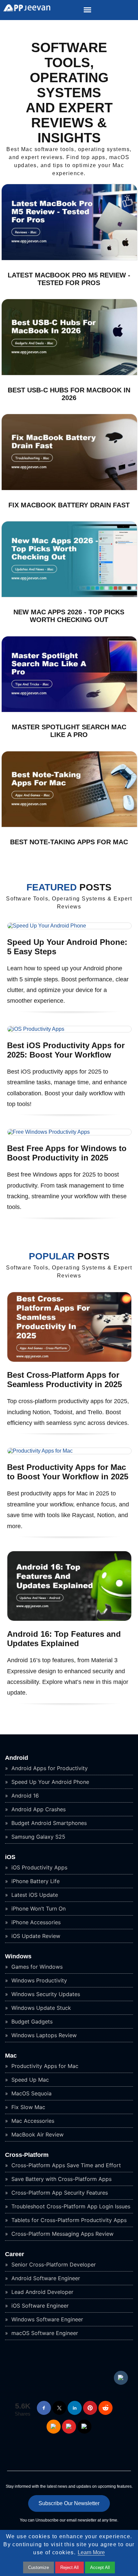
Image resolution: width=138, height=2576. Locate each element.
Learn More (91, 2552)
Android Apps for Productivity (49, 1768)
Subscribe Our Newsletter (69, 2503)
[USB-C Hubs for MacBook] (69, 374)
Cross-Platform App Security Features (59, 2193)
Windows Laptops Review (43, 2035)
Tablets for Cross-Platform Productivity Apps (68, 2220)
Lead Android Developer (42, 2292)
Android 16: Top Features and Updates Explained (64, 1639)
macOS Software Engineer (44, 2333)
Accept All (100, 2567)
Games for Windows (36, 1967)
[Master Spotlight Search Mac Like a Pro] (69, 710)
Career (15, 2254)
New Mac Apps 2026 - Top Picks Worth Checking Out (69, 616)
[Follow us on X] (59, 2408)
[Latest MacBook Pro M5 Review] (69, 259)
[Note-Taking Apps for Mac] (69, 825)
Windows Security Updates (45, 1994)
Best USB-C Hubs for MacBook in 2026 (69, 394)
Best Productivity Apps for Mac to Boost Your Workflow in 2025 (68, 1472)
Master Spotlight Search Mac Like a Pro (69, 731)
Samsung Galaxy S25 (38, 1837)
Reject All (70, 2567)
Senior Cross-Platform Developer (53, 2264)
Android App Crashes (38, 1809)
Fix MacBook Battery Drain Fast (69, 505)
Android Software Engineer (45, 2278)
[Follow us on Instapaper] (84, 2427)
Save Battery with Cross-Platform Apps (61, 2179)
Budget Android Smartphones (48, 1823)
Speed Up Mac (29, 2080)
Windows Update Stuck (40, 2008)
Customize (39, 2567)
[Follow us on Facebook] (44, 2408)
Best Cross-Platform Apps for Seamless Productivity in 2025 (64, 1380)
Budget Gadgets (31, 2021)
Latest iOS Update (34, 1895)
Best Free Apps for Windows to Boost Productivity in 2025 (67, 1153)
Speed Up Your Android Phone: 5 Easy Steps (67, 947)
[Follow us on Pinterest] (90, 2408)
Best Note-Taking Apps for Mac (69, 842)
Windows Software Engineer (46, 2319)
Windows (18, 1956)
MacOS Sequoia (31, 2093)
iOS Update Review (35, 1936)
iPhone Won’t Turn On (38, 1909)
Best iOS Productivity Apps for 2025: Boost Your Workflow (66, 1050)
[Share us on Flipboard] (69, 2427)
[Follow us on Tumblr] (121, 2378)
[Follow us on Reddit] (106, 2408)
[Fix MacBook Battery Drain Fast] (69, 488)
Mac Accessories (32, 2121)
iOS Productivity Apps (39, 1867)
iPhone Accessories (35, 1922)
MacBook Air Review (37, 2134)
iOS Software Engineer (39, 2306)
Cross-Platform (27, 2155)
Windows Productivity (38, 1980)
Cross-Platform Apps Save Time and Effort (65, 2165)
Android (17, 1758)
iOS (10, 1857)
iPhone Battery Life (35, 1881)
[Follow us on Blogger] (54, 2427)
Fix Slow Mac (27, 2107)
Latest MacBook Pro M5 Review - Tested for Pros (69, 279)
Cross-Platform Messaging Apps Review (62, 2234)
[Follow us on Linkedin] (75, 2408)
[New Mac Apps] (69, 595)
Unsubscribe (47, 2520)
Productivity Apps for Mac (44, 2066)
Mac (11, 2056)
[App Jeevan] (25, 10)
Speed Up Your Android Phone (49, 1782)
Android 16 (24, 1796)
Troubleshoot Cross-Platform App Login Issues (70, 2206)
